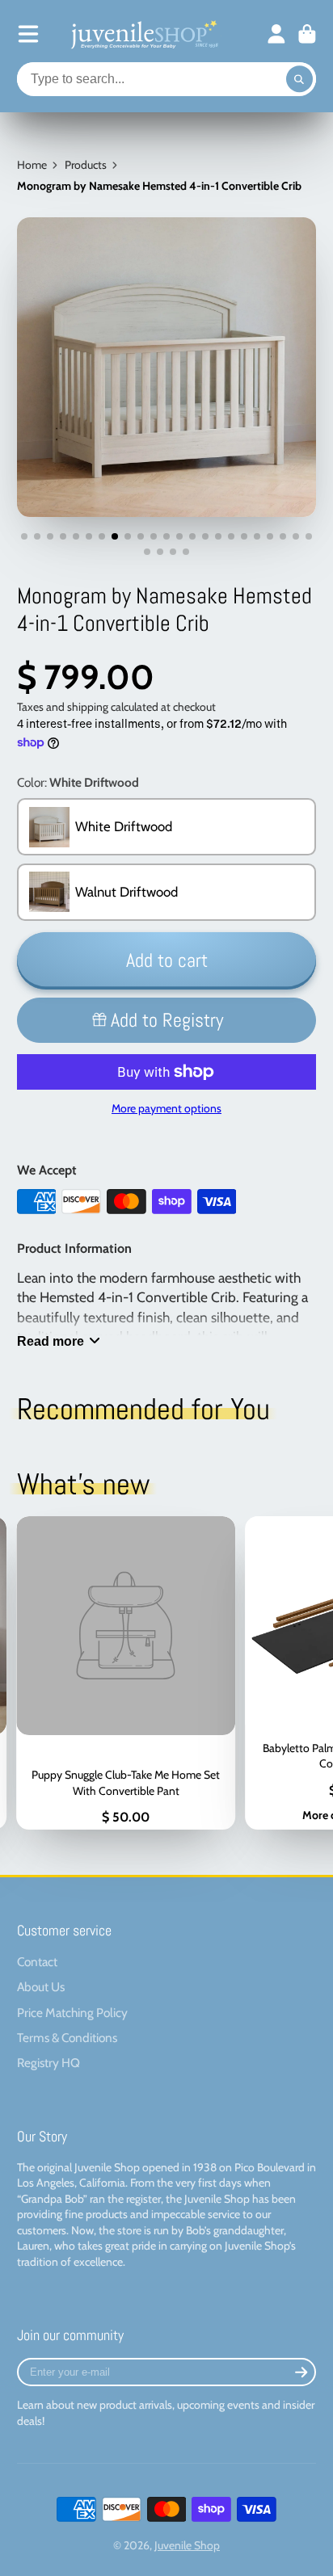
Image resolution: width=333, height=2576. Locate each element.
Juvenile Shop (187, 2545)
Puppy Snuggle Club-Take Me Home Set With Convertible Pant (126, 1673)
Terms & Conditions (67, 2038)
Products (86, 165)
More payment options (166, 1108)
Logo (143, 34)
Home (32, 165)
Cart (307, 34)
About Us (41, 1987)
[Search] (300, 79)
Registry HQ (48, 2063)
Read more (51, 1341)
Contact (37, 1962)
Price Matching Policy (72, 2013)
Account (276, 34)
